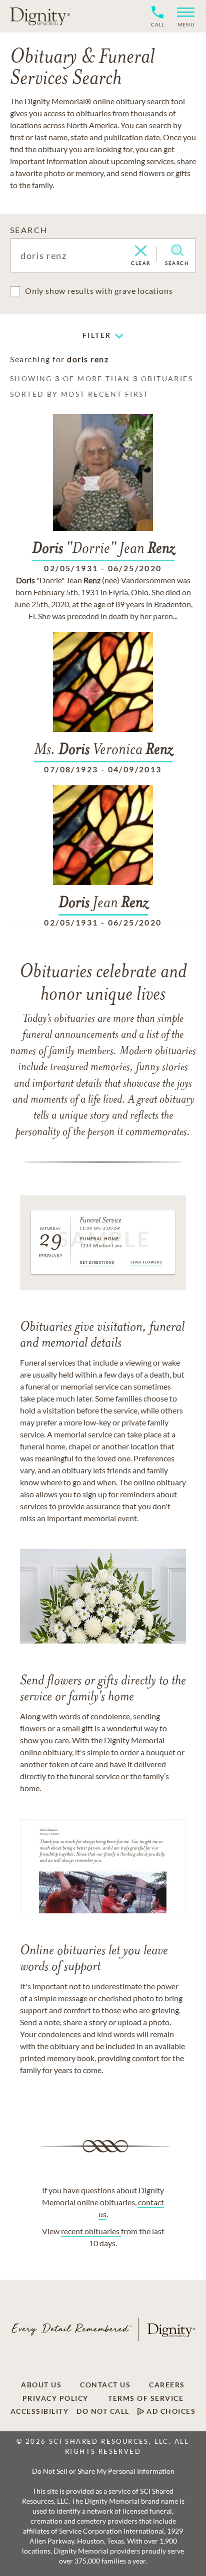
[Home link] (40, 16)
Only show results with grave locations (99, 291)
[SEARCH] (177, 250)
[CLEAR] (141, 251)
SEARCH (29, 230)
